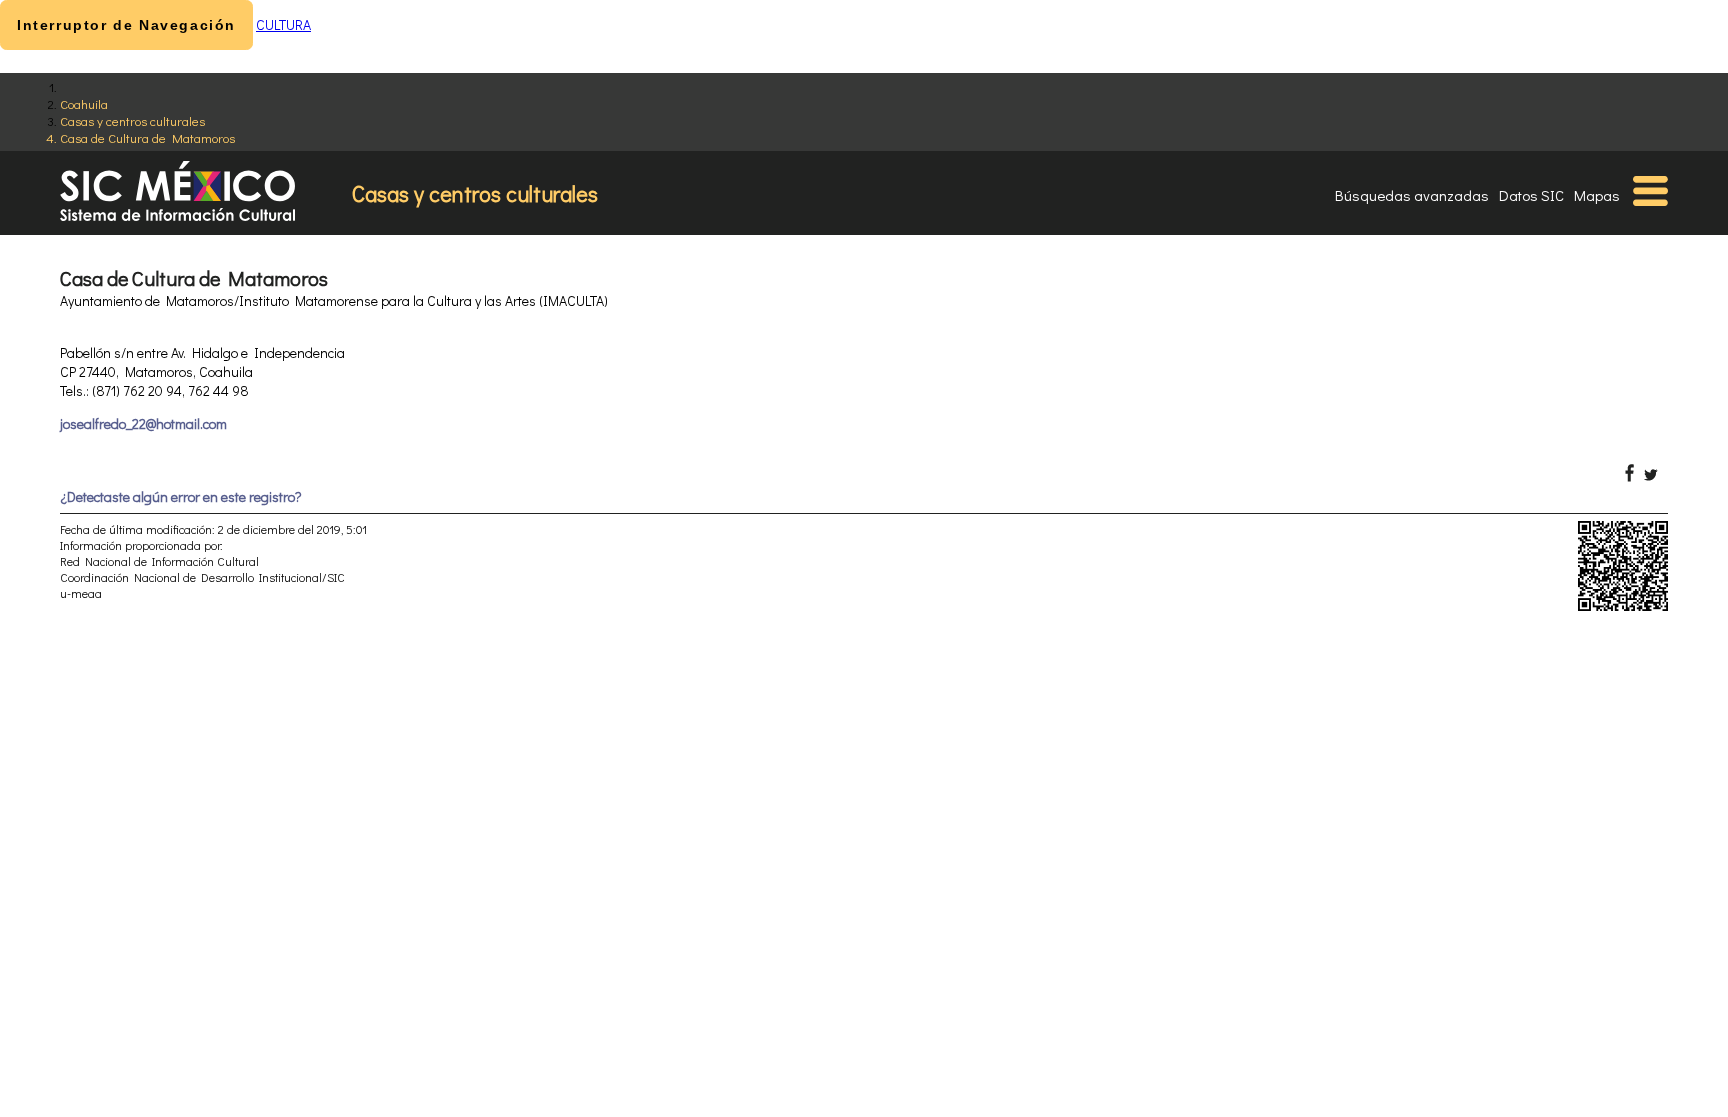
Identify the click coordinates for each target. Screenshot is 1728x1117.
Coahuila (84, 103)
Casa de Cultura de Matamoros (147, 137)
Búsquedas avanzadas (1412, 195)
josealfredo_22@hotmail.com (143, 423)
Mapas (1597, 195)
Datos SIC (1531, 195)
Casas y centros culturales (132, 120)
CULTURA (283, 24)
